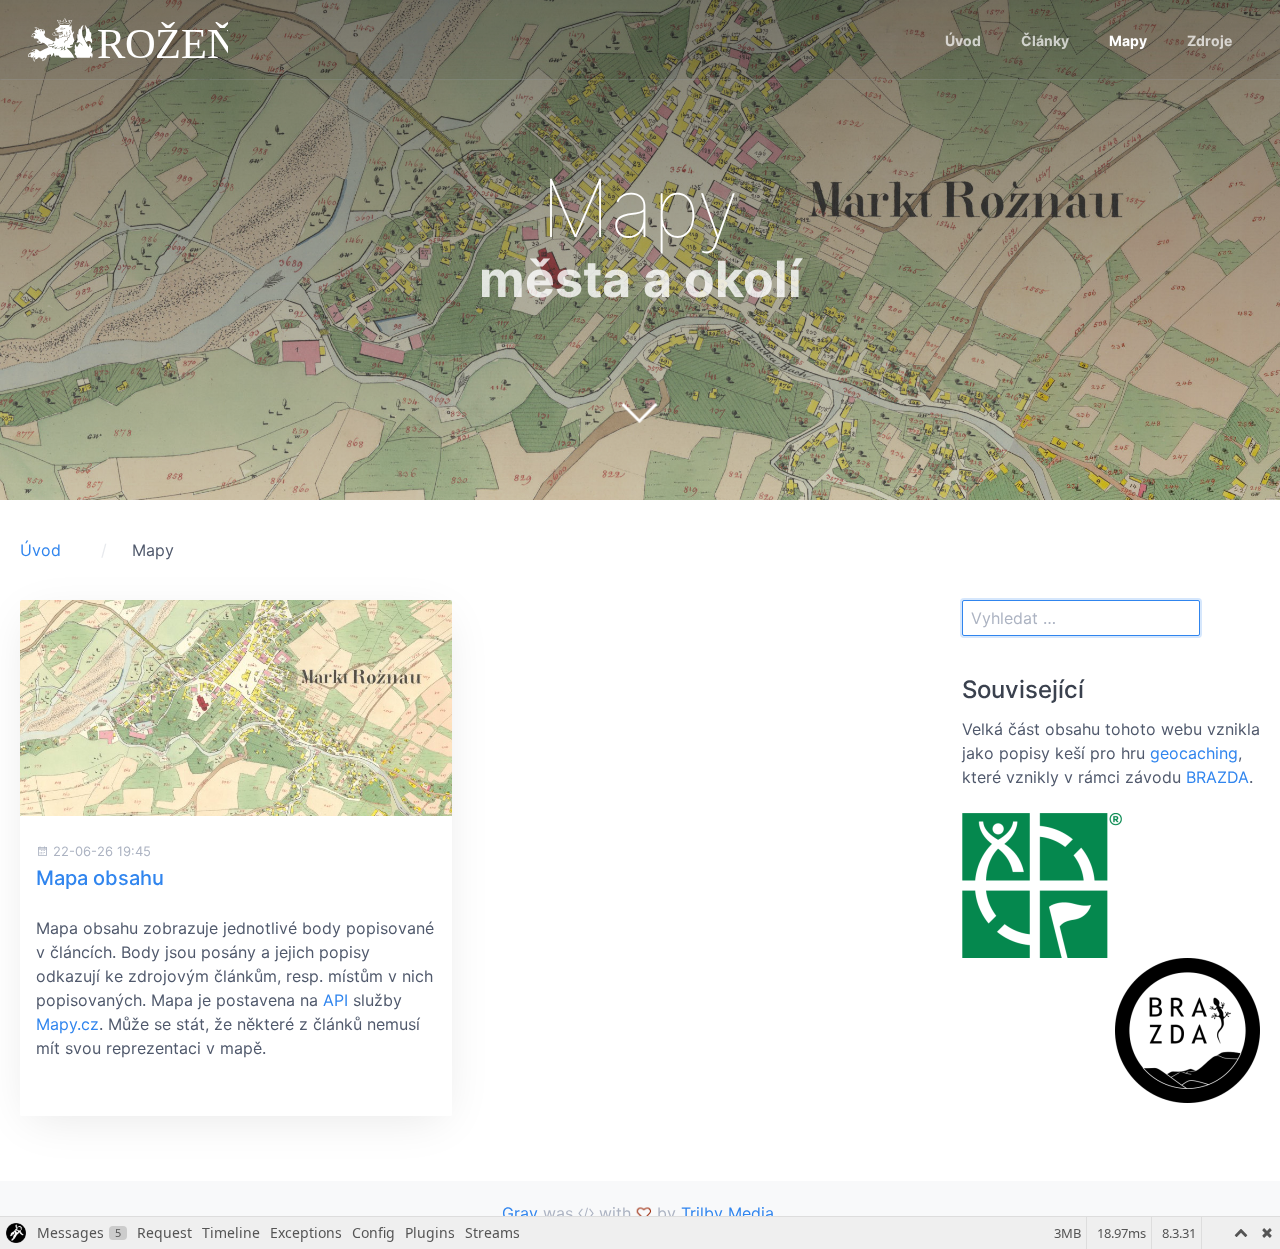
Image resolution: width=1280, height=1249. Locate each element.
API (335, 1000)
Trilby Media (727, 1213)
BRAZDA (1217, 777)
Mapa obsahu (100, 878)
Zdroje (1209, 40)
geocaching (1194, 753)
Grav (520, 1213)
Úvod (963, 40)
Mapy (1128, 40)
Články (1045, 40)
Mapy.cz (67, 1024)
